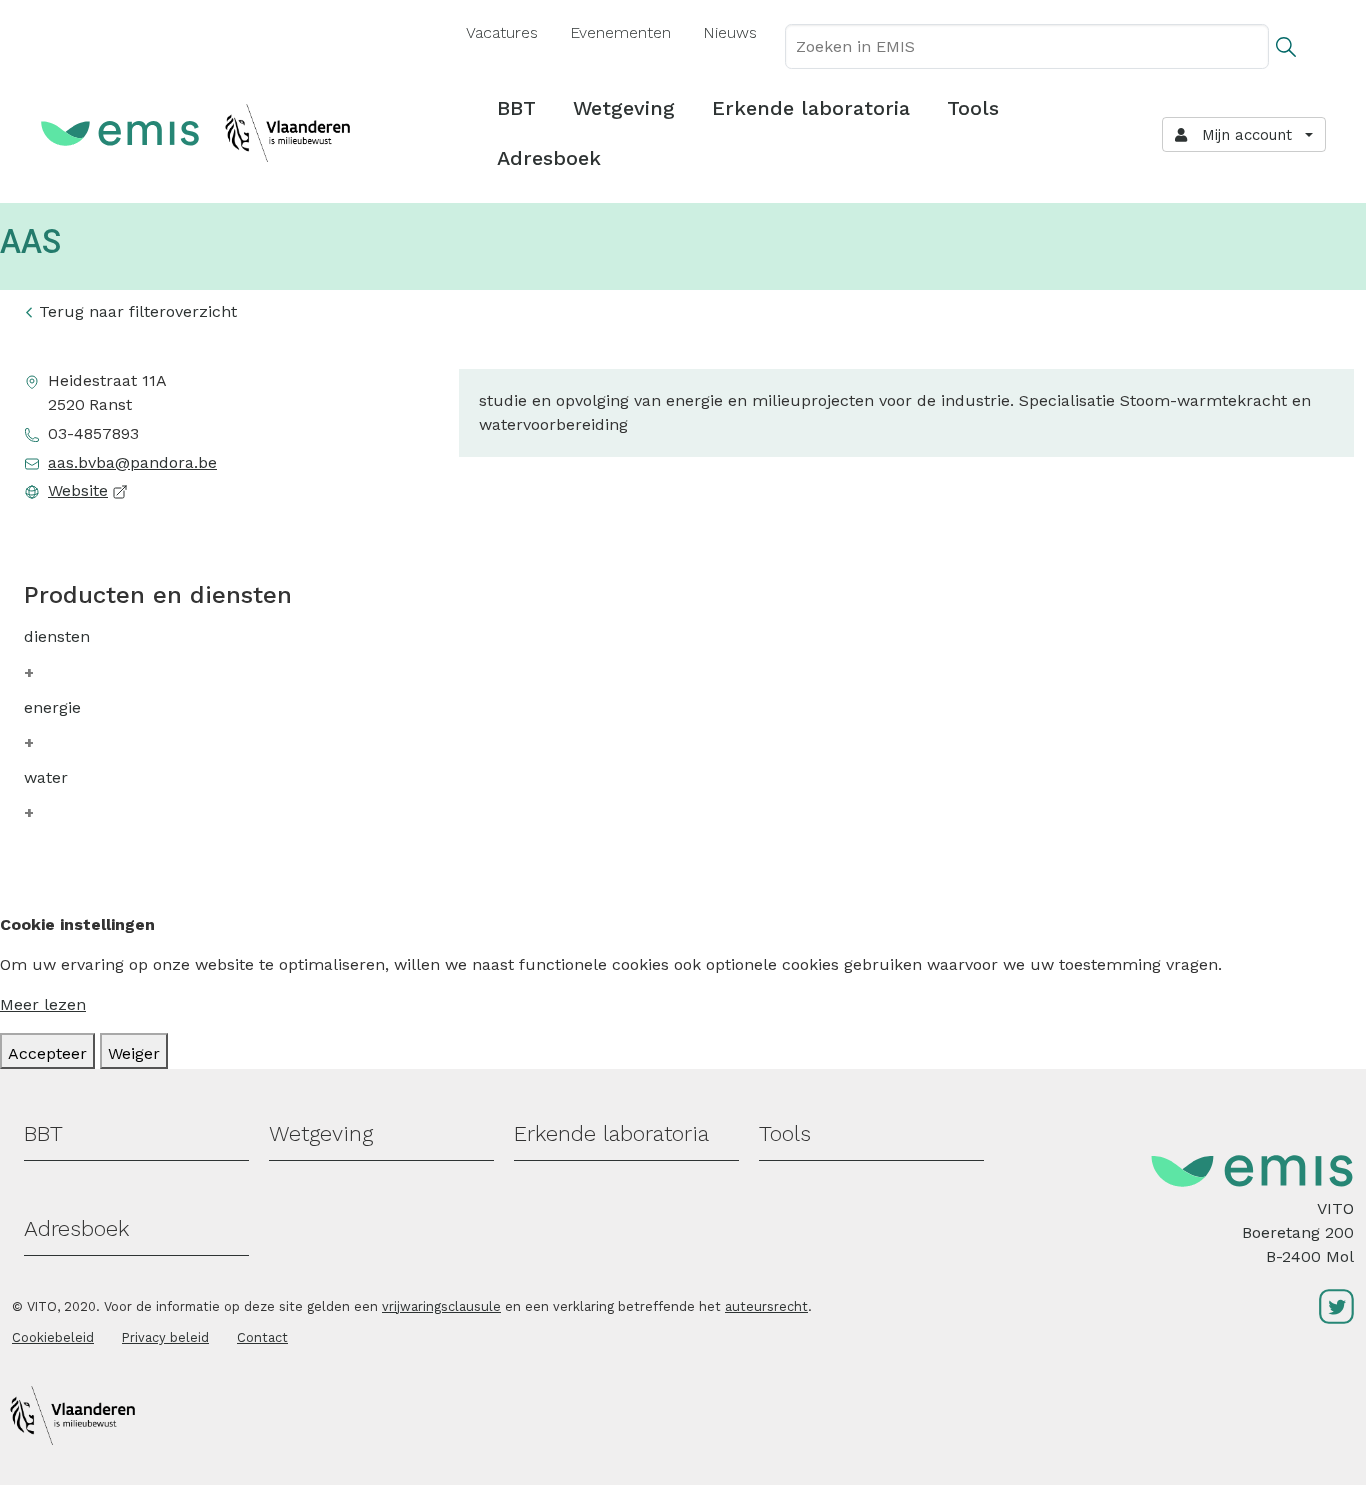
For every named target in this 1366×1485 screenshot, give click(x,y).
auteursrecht (766, 1306)
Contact (262, 1337)
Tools (973, 108)
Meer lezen (43, 1004)
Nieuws (730, 32)
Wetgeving (624, 108)
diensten (57, 636)
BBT (516, 108)
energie (52, 707)
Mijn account (1242, 135)
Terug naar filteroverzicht (138, 311)
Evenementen (620, 32)
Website (78, 490)
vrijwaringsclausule (441, 1306)
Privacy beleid (165, 1337)
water (46, 777)
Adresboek (549, 158)
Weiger (134, 1053)
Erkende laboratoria (811, 108)
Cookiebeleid (53, 1337)
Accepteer (47, 1053)
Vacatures (502, 32)
